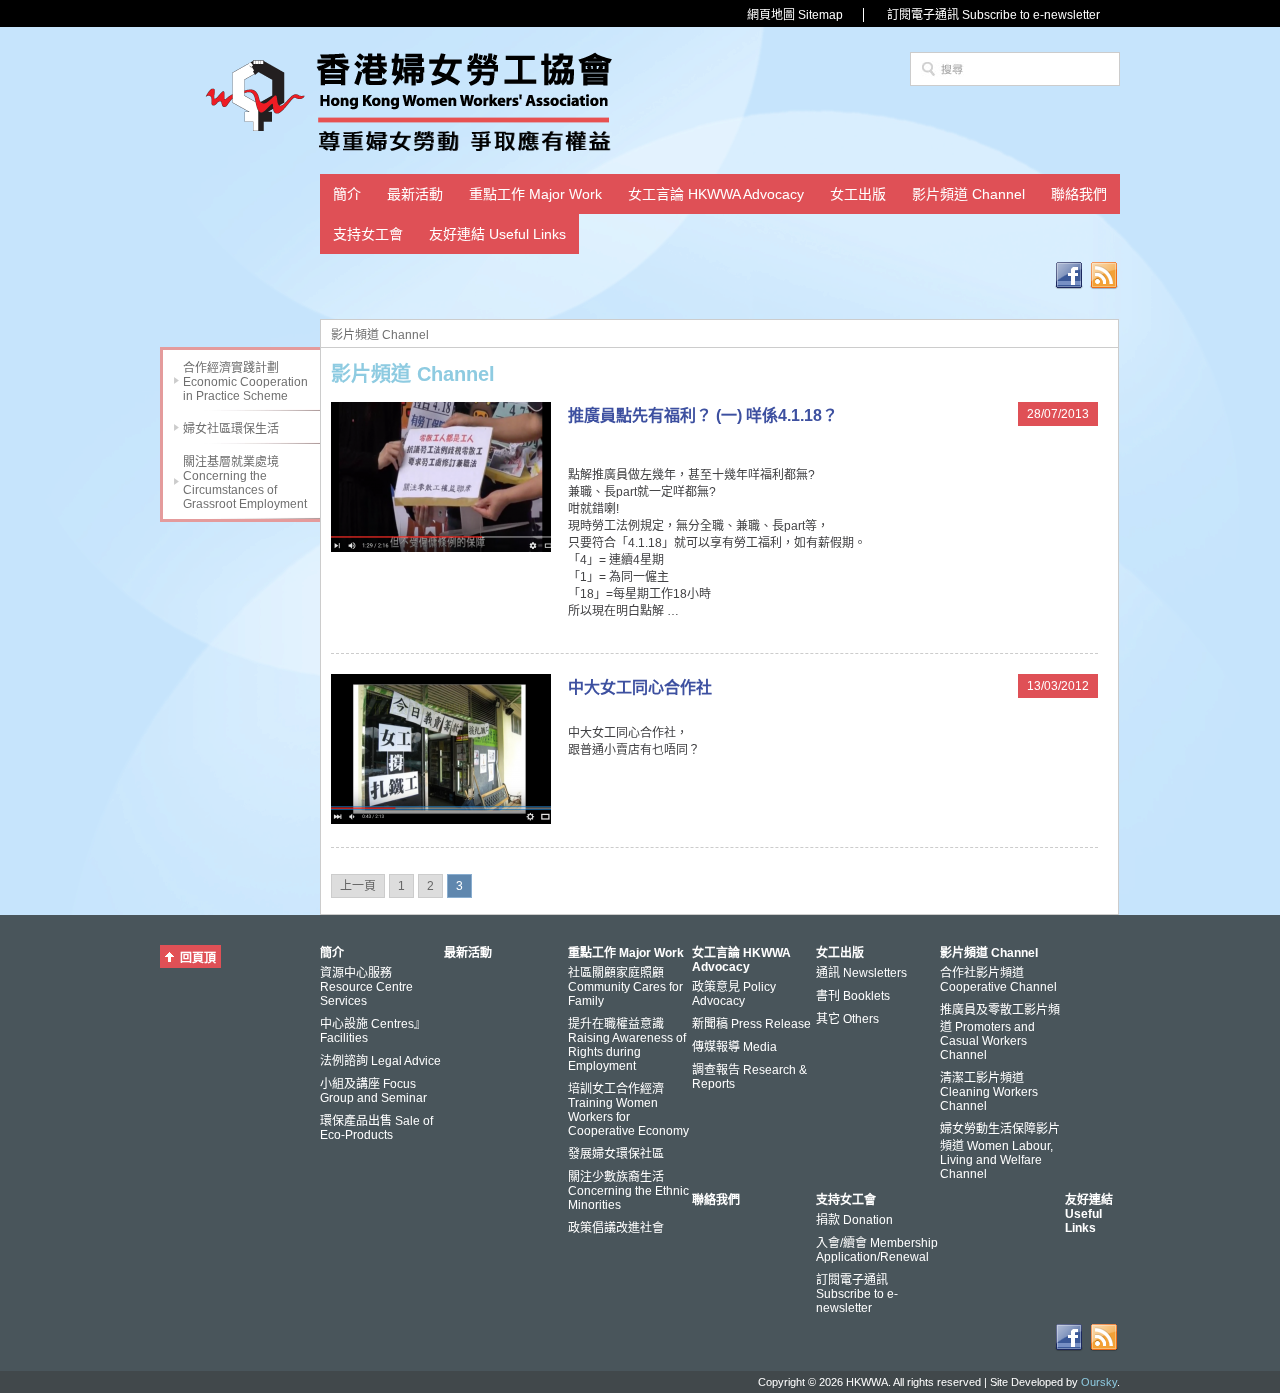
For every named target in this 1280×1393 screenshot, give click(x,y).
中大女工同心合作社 (640, 687)
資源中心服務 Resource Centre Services (366, 987)
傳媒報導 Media (734, 1047)
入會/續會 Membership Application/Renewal (877, 1250)
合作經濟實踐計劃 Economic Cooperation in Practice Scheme (245, 382)
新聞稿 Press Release (751, 1024)
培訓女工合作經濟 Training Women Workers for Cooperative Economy (628, 1110)
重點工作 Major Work (535, 194)
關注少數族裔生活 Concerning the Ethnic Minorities (628, 1191)
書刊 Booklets (853, 996)
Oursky (1099, 1382)
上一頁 (358, 886)
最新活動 (415, 194)
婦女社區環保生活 (231, 429)
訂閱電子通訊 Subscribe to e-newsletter (993, 15)
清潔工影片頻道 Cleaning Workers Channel (989, 1092)
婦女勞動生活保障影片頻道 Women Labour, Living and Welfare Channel (1000, 1151)
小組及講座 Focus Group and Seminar (373, 1091)
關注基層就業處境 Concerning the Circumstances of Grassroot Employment (245, 483)
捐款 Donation (854, 1220)
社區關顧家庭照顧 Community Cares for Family (625, 987)
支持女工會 (368, 234)
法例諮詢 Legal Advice (380, 1061)
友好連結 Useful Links (497, 234)
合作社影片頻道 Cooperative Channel (998, 980)
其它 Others (847, 1019)
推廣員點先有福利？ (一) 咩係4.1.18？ (703, 415)
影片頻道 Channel (968, 194)
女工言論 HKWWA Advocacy (716, 194)
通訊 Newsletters (861, 973)
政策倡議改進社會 (616, 1228)
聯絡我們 (1079, 194)
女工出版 (858, 194)
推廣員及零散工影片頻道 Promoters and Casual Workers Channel (1000, 1032)
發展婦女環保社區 (616, 1154)
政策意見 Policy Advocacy (734, 994)
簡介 (347, 194)
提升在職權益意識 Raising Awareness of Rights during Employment (627, 1045)
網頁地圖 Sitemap (795, 15)
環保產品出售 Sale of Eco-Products (376, 1128)
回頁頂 (198, 958)
